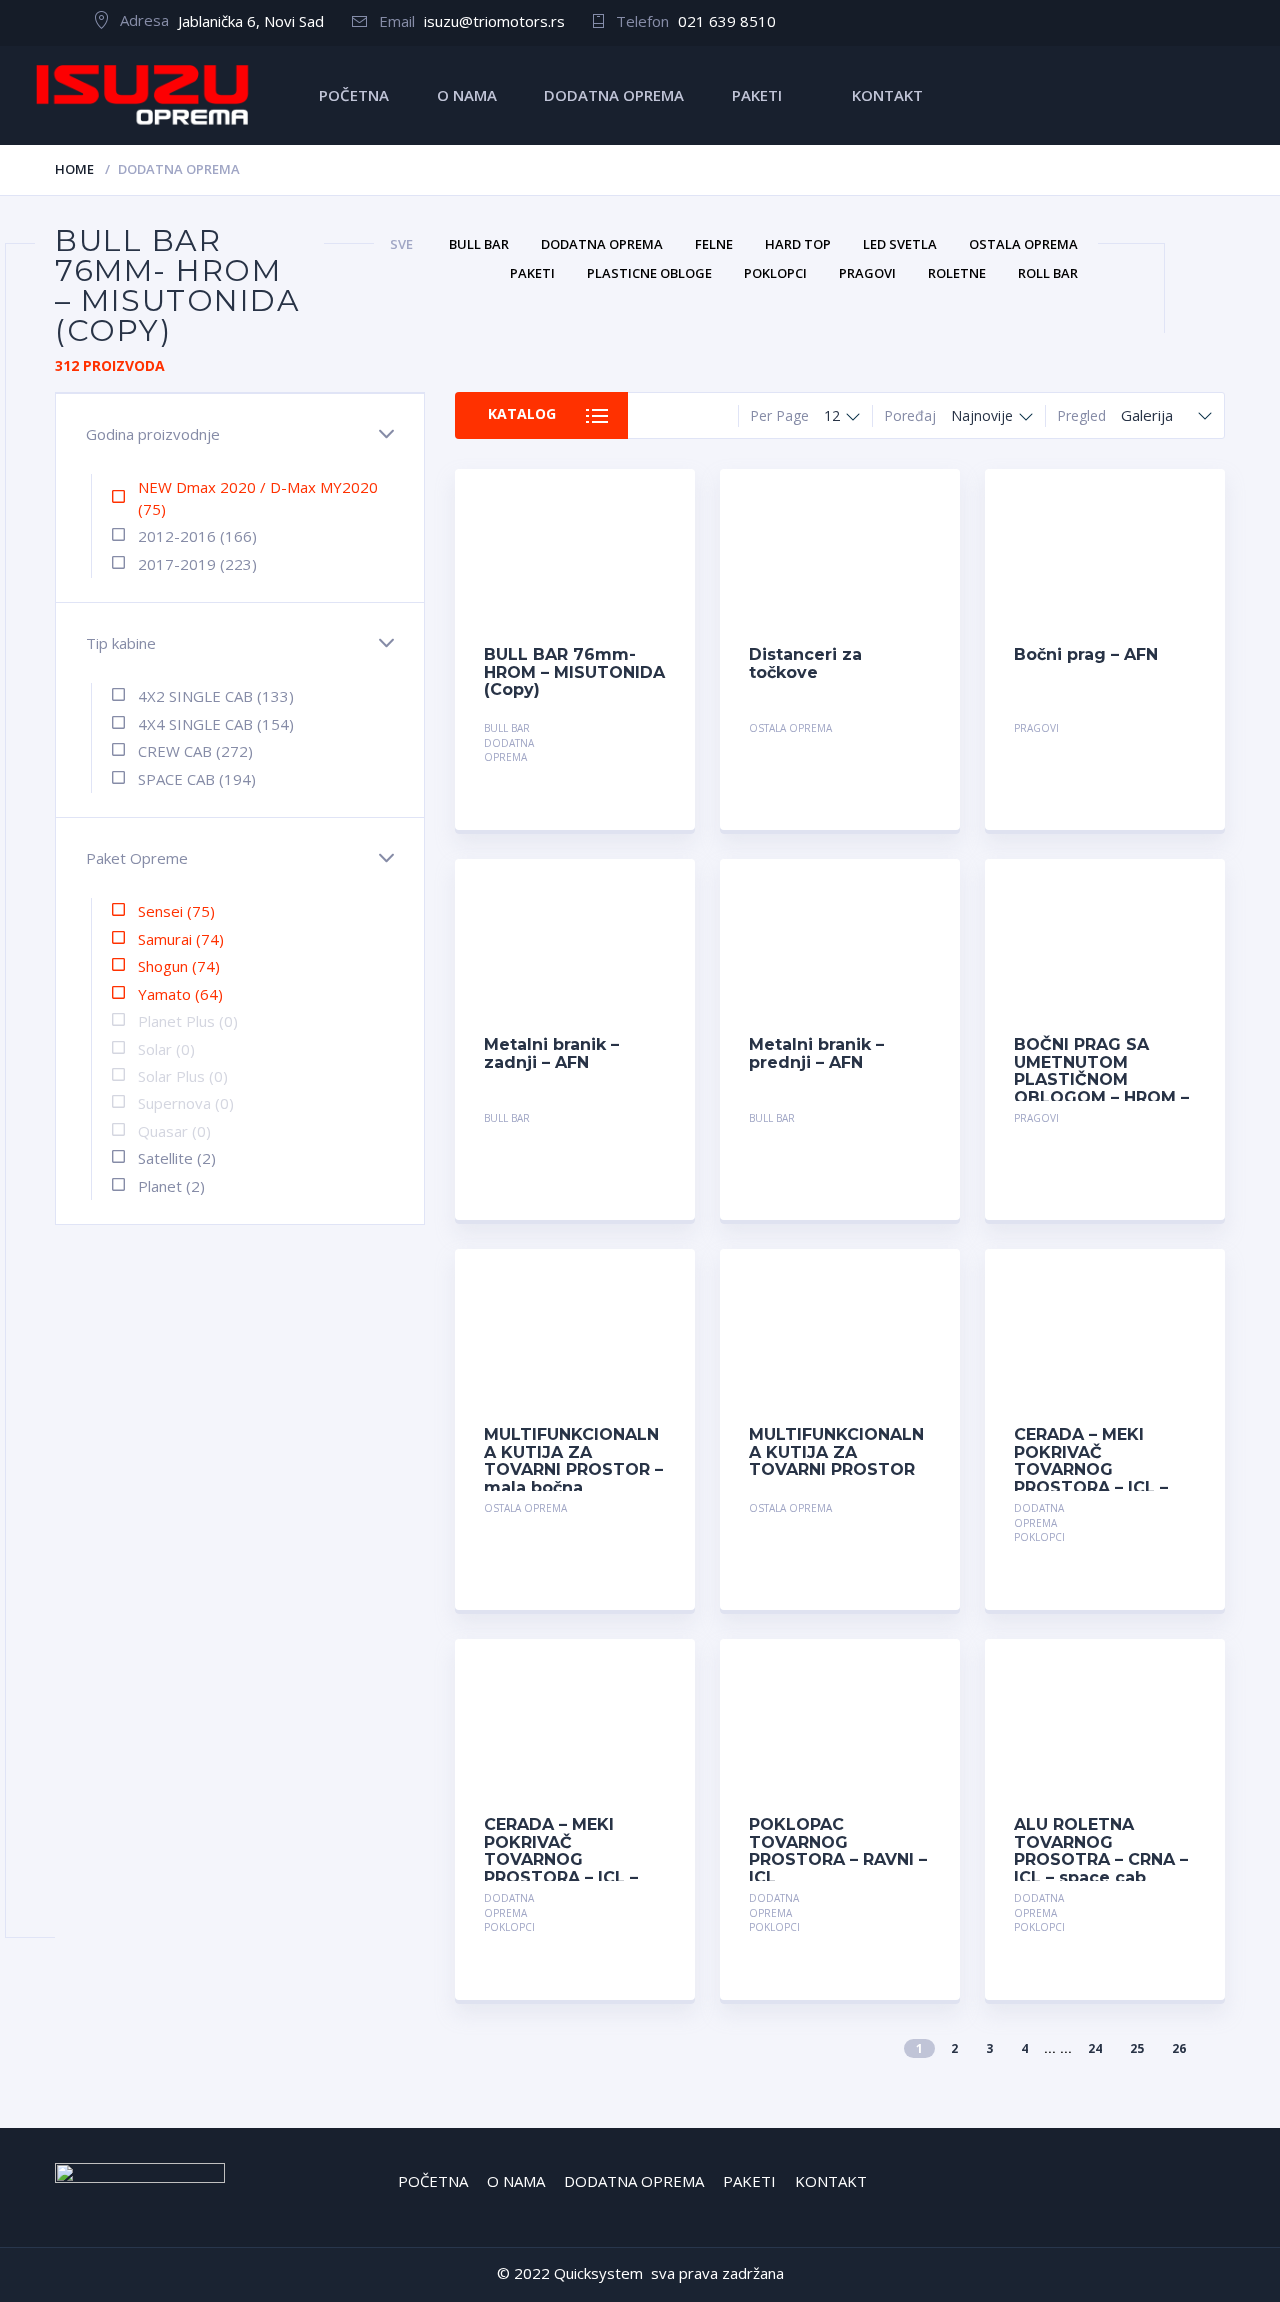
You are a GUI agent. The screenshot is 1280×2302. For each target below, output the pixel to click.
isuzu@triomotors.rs (494, 21)
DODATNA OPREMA (614, 95)
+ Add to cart (611, 730)
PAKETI (757, 95)
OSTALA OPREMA (790, 728)
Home (74, 169)
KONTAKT (887, 95)
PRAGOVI (1036, 728)
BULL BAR (507, 728)
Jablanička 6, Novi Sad (251, 21)
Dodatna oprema (509, 750)
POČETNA (354, 95)
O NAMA (467, 95)
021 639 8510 (727, 21)
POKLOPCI (1039, 1537)
